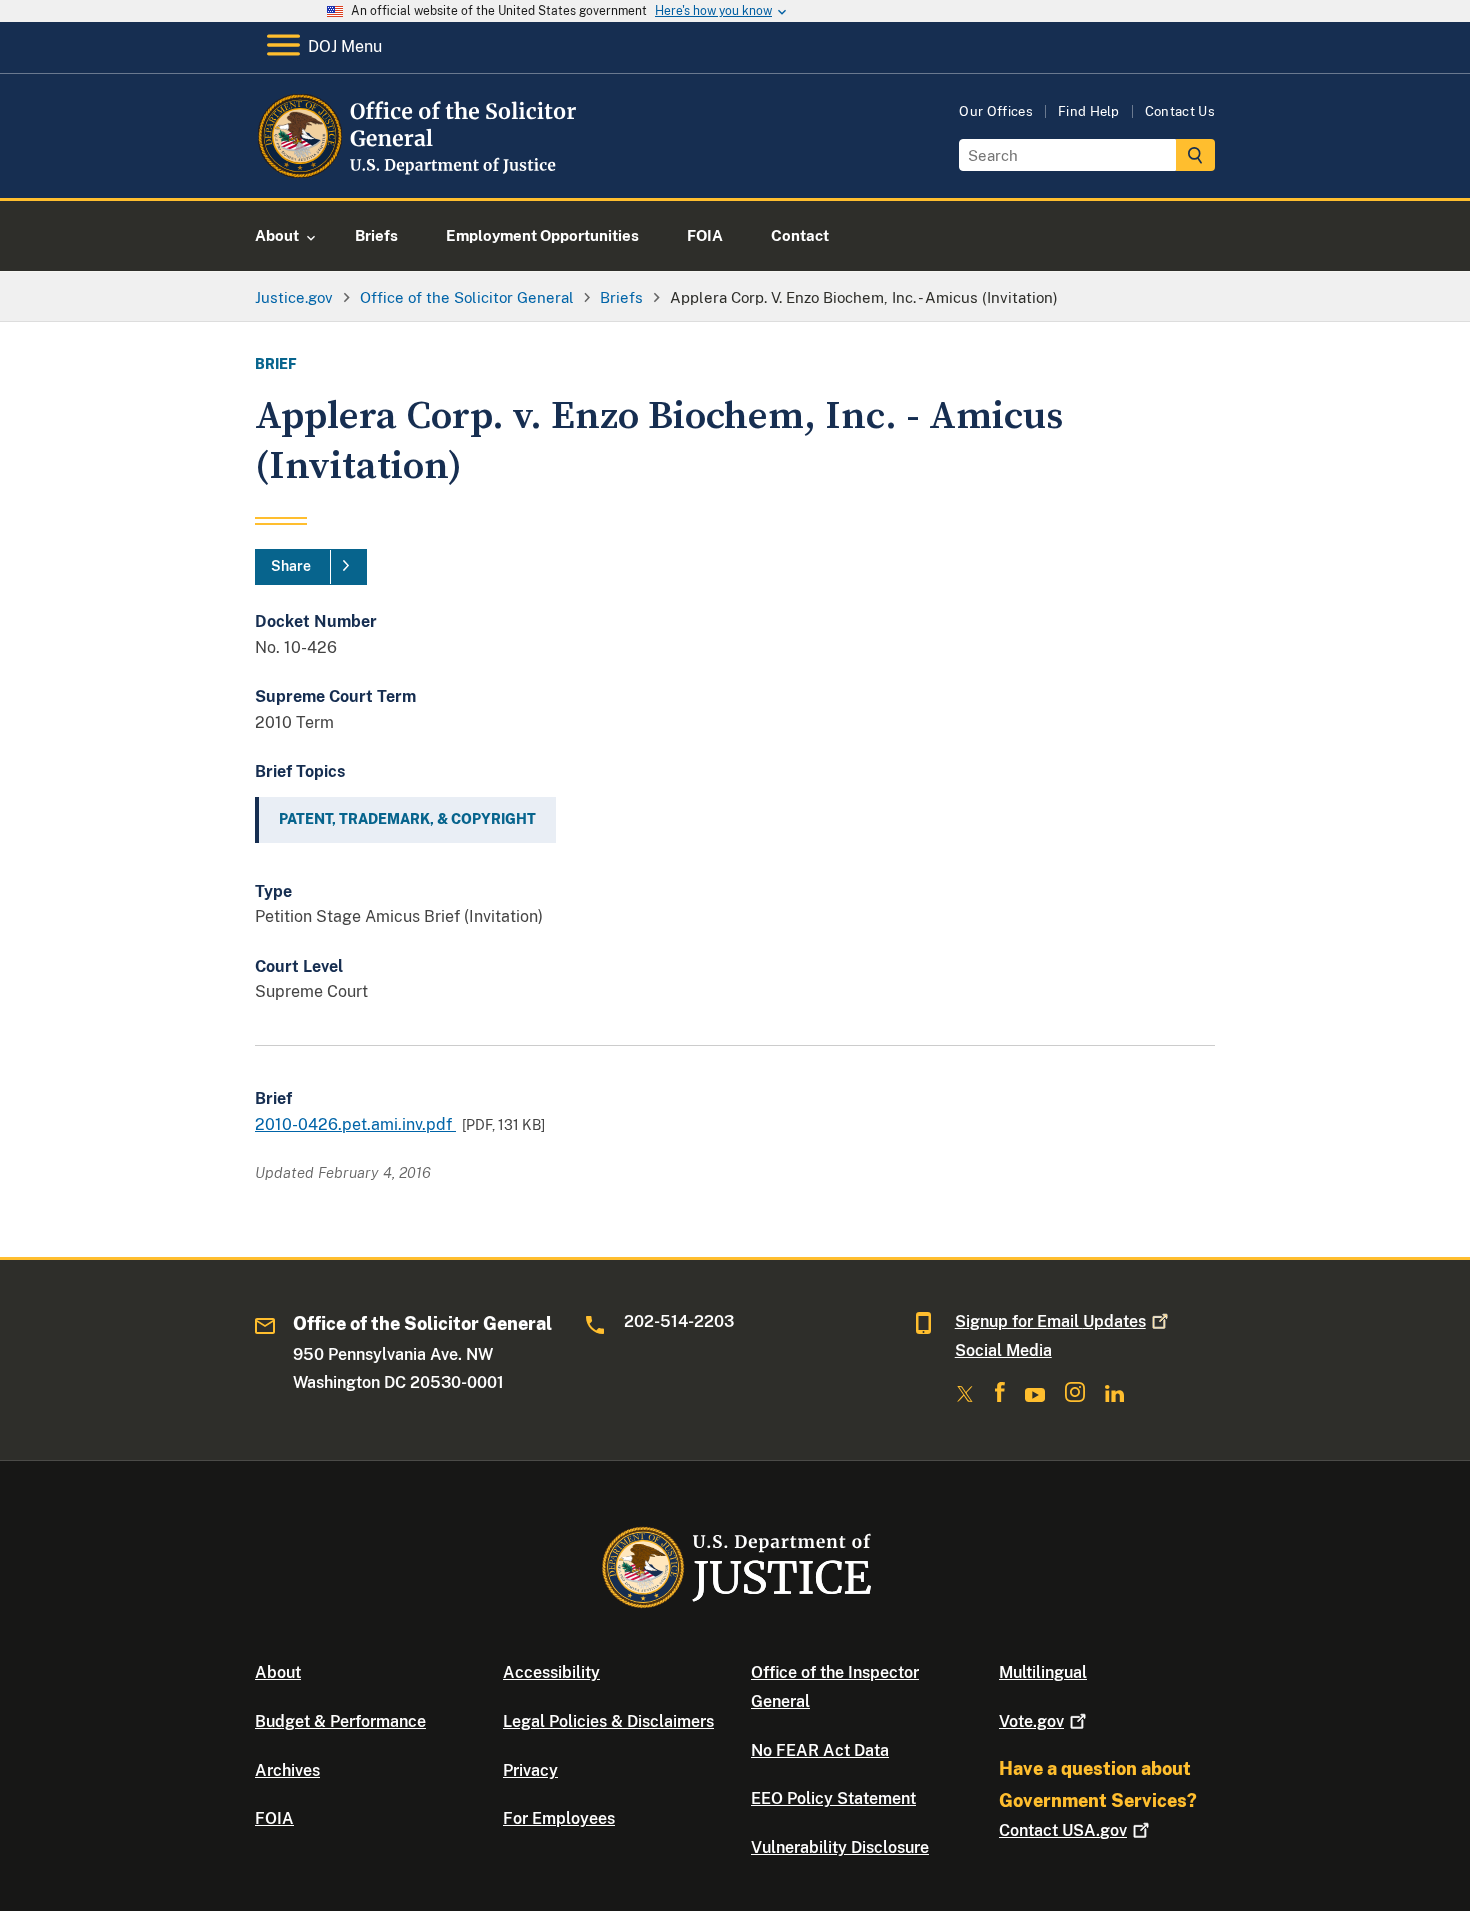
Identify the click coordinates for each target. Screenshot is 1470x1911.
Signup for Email (1050, 1321)
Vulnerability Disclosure (840, 1847)
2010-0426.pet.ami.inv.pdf (355, 1124)
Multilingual (1043, 1672)
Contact (1063, 1830)
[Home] (417, 174)
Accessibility (551, 1672)
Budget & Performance (340, 1721)
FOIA (274, 1818)
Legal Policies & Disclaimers (608, 1721)
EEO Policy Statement (833, 1798)
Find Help (1089, 111)
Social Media (1003, 1350)
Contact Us (1180, 111)
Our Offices (996, 111)
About (278, 1672)
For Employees (559, 1818)
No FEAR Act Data (820, 1750)
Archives (287, 1770)
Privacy (530, 1770)
